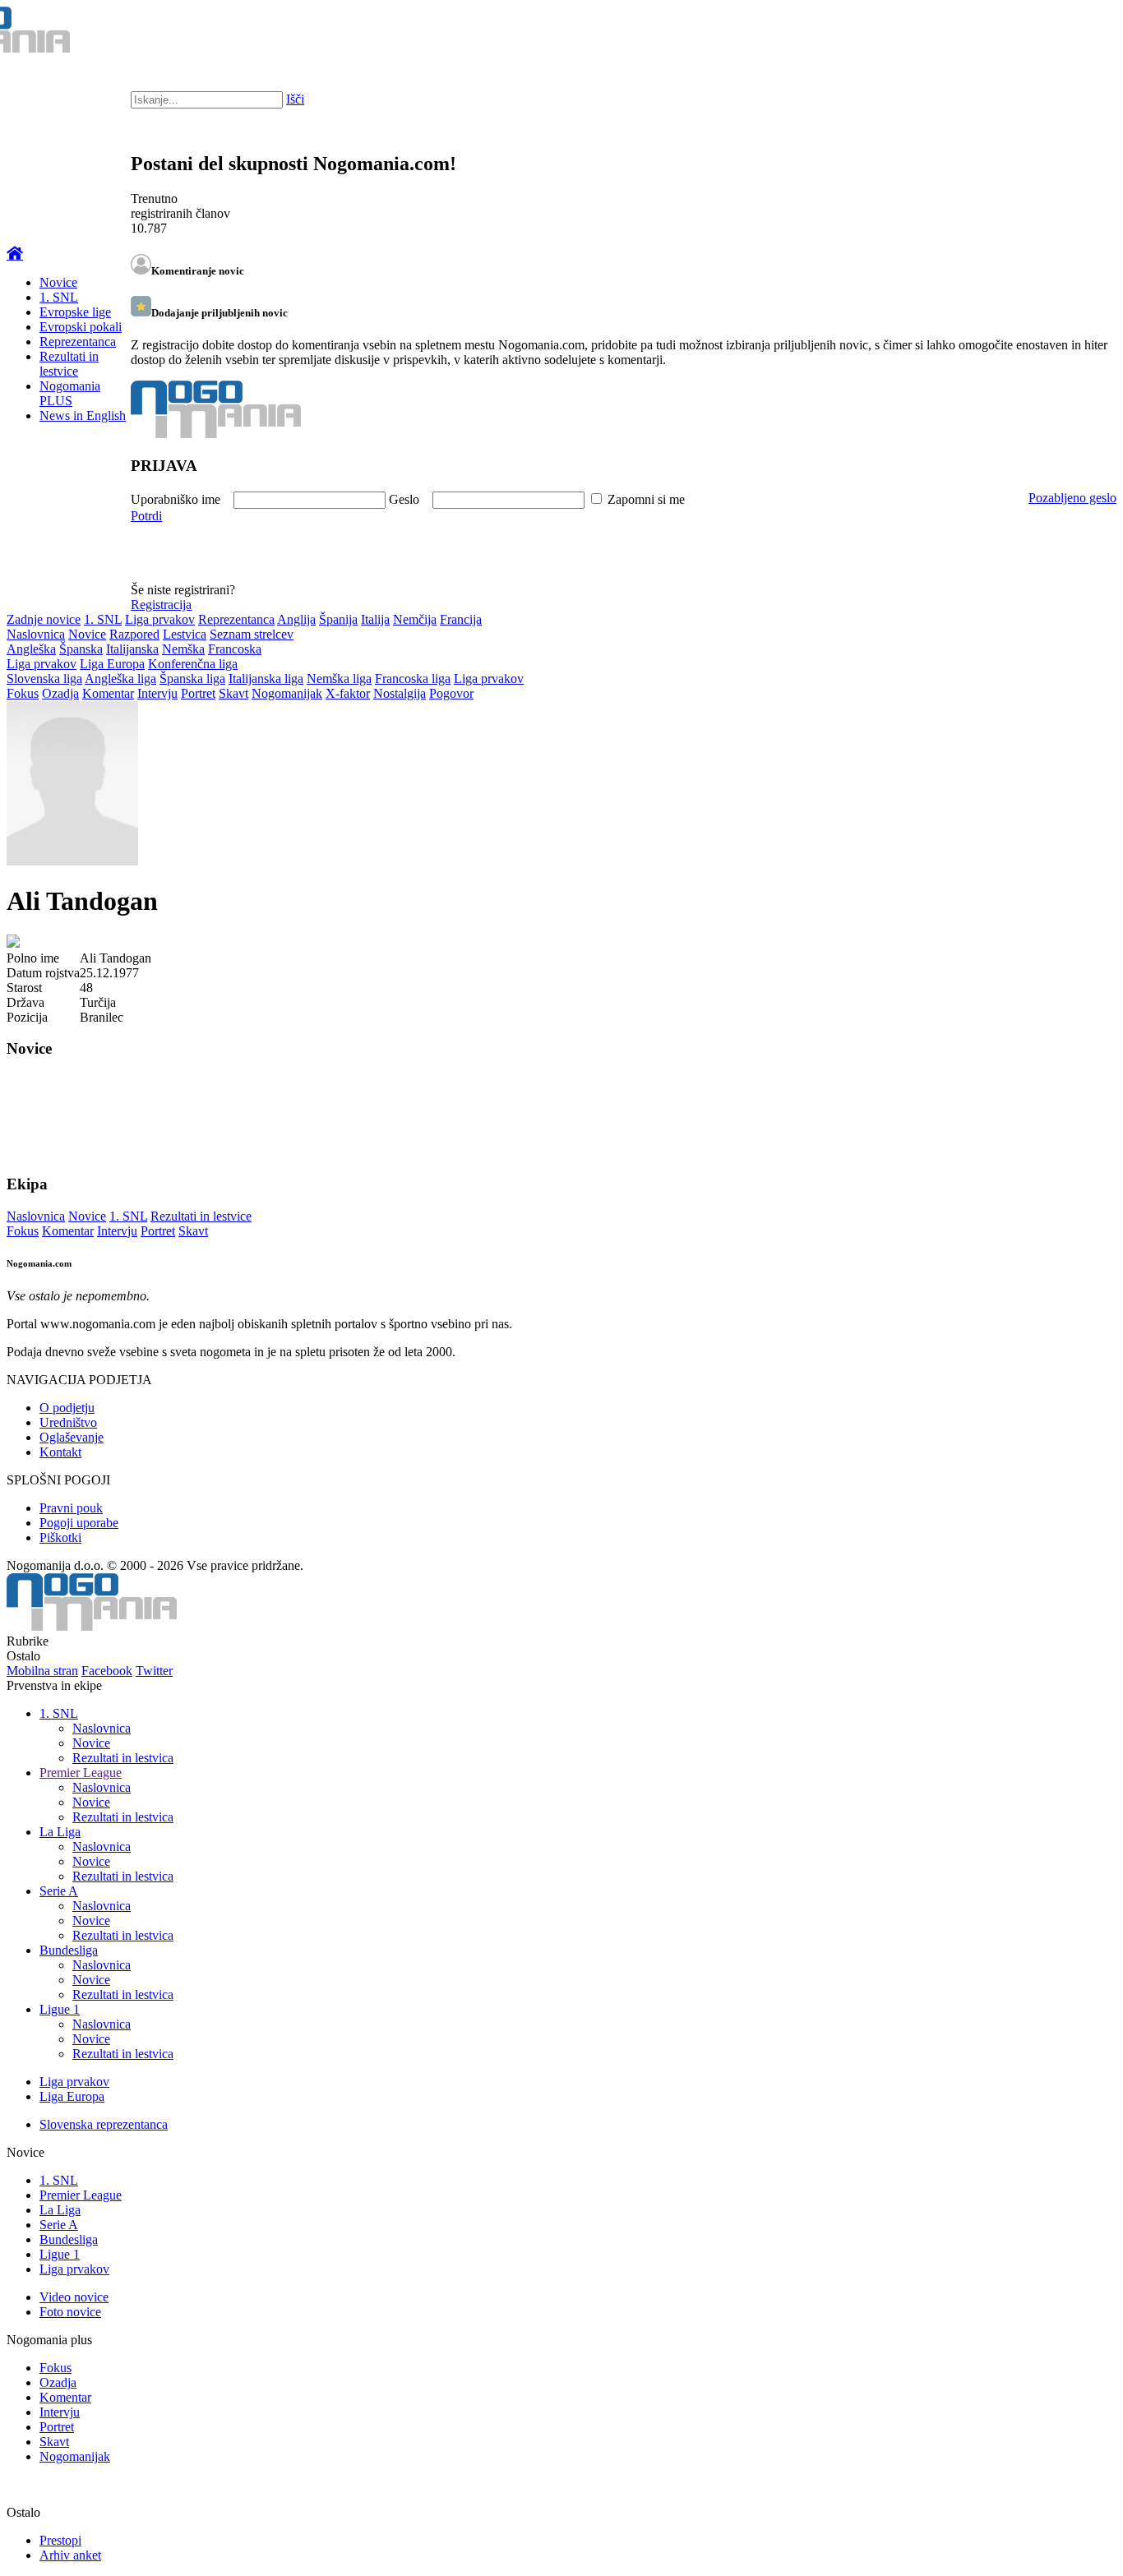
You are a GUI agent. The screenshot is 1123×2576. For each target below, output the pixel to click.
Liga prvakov (160, 619)
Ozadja (60, 693)
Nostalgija (400, 693)
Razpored (134, 634)
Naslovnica (36, 634)
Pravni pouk (71, 1508)
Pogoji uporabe (79, 1523)
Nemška (183, 649)
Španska (81, 649)
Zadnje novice (44, 619)
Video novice (74, 2297)
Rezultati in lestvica (123, 1758)
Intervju (157, 693)
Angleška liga (120, 679)
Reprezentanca (78, 342)
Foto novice (70, 2312)
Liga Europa (112, 664)
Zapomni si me (646, 499)
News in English (83, 415)
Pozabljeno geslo (1072, 498)
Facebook (107, 1671)
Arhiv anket (70, 2555)
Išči (295, 99)
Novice (58, 282)
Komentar (108, 693)
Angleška (31, 649)
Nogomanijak (287, 693)
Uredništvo (68, 1422)
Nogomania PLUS (70, 393)
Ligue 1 (60, 2009)
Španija (338, 619)
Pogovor (451, 693)
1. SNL (59, 297)
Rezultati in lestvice (69, 364)
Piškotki (60, 1537)
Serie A (59, 1891)
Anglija (296, 619)
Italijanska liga (266, 679)
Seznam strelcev (252, 634)
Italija (375, 619)
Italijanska (132, 649)
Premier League (81, 1773)
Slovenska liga (44, 679)
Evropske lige (75, 312)
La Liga (60, 1832)
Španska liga (192, 679)
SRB (1044, 33)
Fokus (23, 693)
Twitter (154, 1671)
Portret (198, 693)
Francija (461, 619)
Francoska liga (413, 679)
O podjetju (67, 1408)
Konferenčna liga (193, 664)
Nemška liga (339, 679)
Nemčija (415, 619)
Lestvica (185, 634)
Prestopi (60, 2540)
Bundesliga (69, 1950)
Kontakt (60, 1452)
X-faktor (348, 693)
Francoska (235, 649)
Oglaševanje (72, 1437)
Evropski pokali (81, 327)
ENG (1077, 33)
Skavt (233, 693)
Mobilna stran (42, 1671)
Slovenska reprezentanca (104, 2124)
